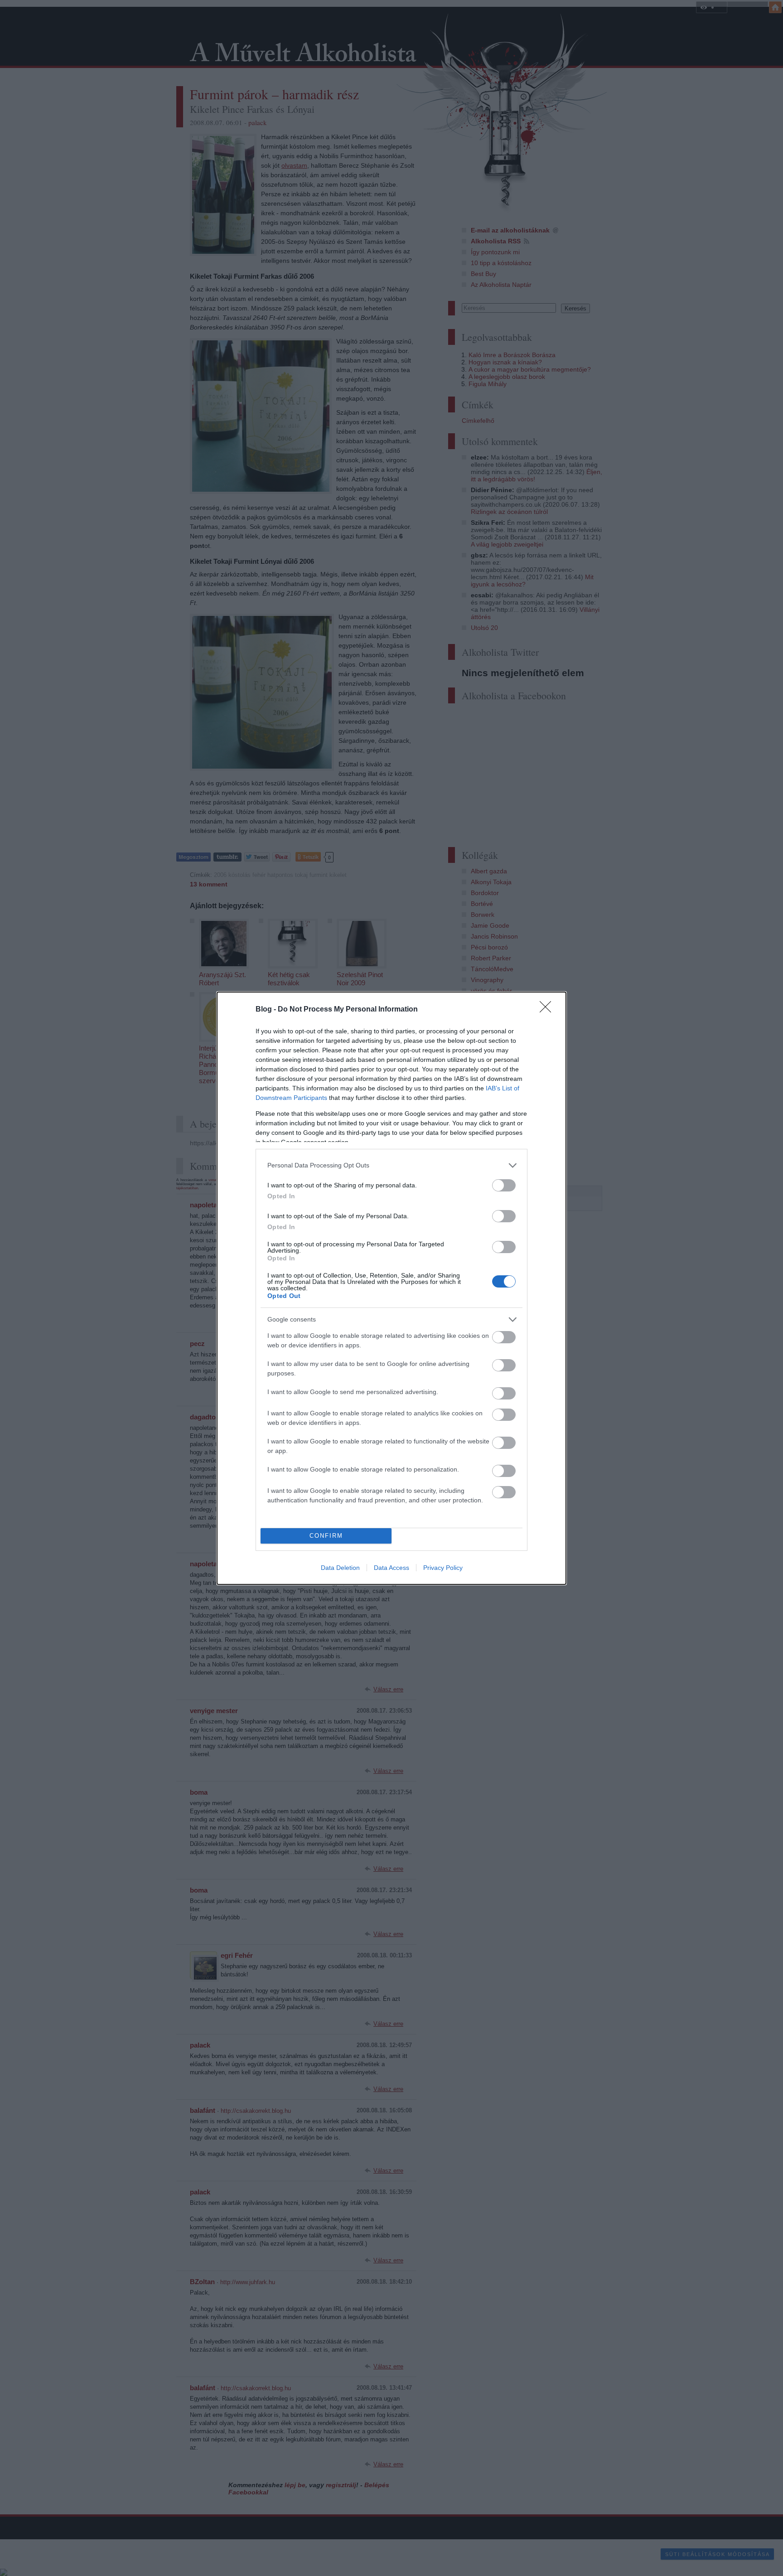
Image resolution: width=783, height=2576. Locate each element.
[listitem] (391, 1165)
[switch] (504, 1185)
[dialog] (391, 1288)
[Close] (548, 1010)
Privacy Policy (443, 1568)
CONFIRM (326, 1536)
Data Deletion (340, 1568)
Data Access (391, 1568)
